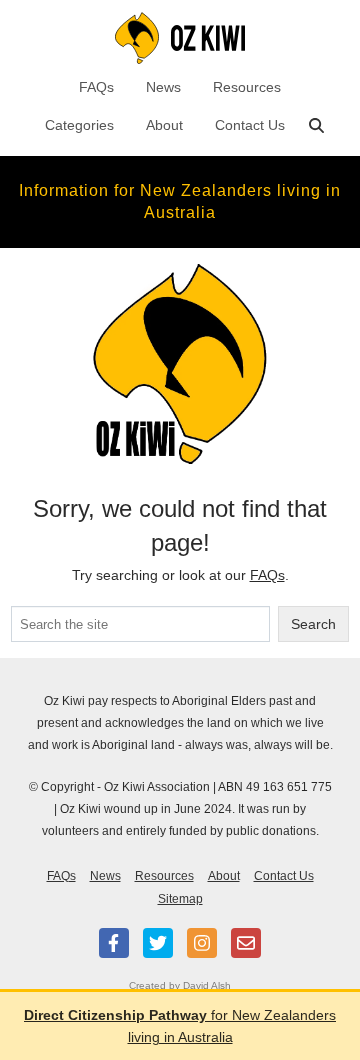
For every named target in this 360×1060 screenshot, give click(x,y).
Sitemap (180, 899)
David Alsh (207, 985)
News (163, 87)
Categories (79, 125)
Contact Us (250, 125)
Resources (247, 87)
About (164, 125)
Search (313, 624)
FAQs (96, 87)
